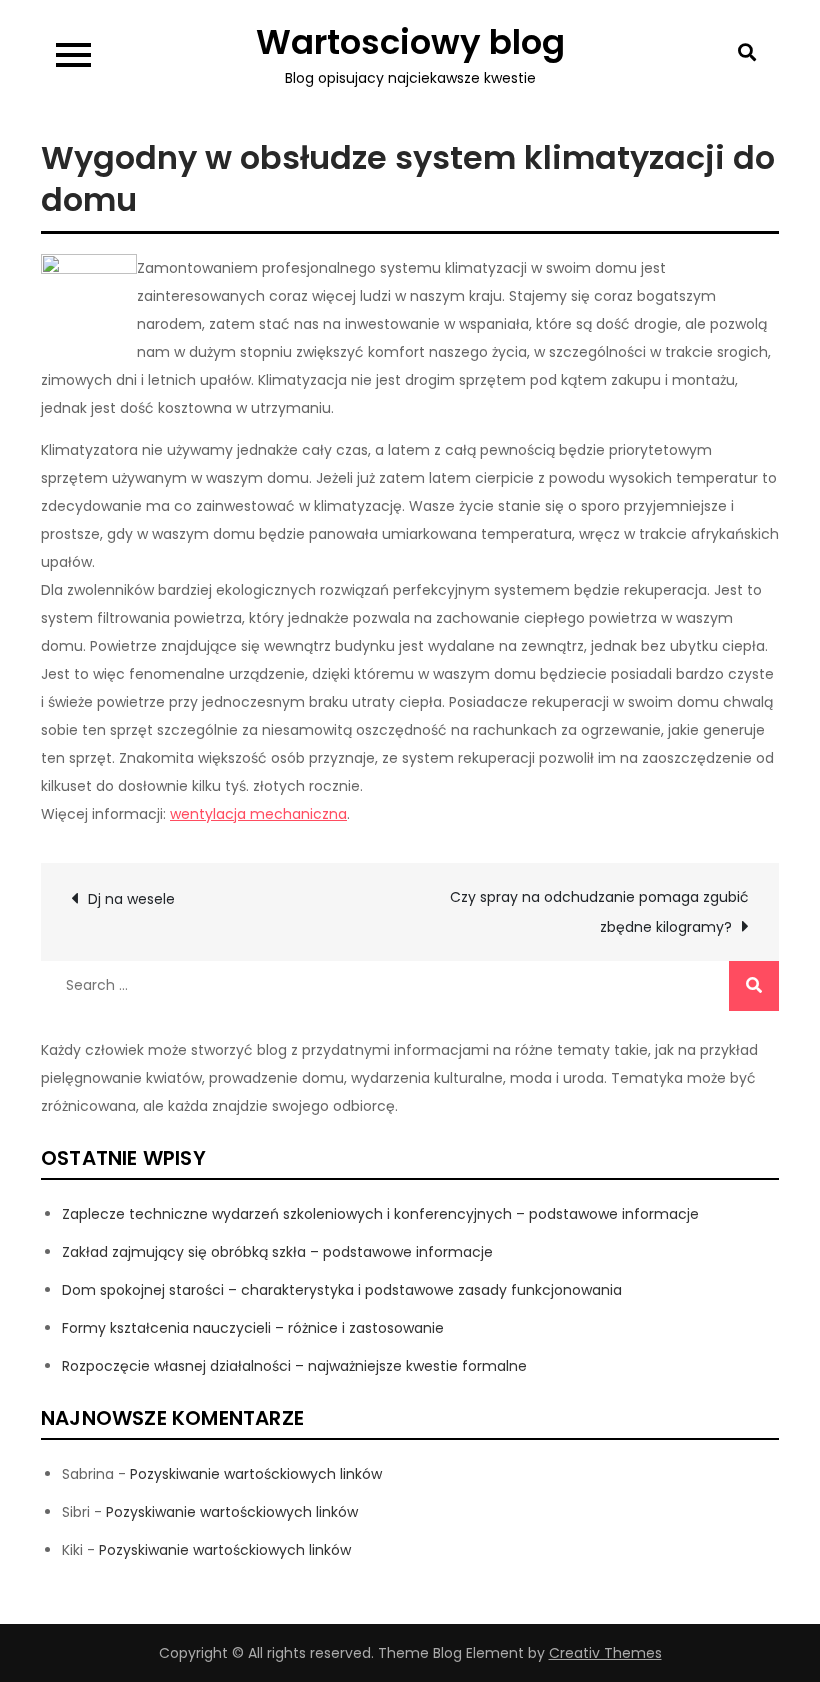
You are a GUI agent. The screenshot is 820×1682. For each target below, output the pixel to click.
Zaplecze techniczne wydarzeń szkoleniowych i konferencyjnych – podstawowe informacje (380, 1214)
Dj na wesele (131, 899)
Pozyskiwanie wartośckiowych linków (256, 1474)
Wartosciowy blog (410, 42)
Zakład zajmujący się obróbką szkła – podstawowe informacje (277, 1252)
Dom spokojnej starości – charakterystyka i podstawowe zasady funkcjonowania (342, 1290)
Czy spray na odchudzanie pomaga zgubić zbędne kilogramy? (599, 912)
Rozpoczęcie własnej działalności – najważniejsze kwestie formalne (294, 1366)
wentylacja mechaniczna (258, 814)
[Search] (754, 986)
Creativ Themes (605, 1653)
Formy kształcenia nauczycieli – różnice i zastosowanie (253, 1328)
